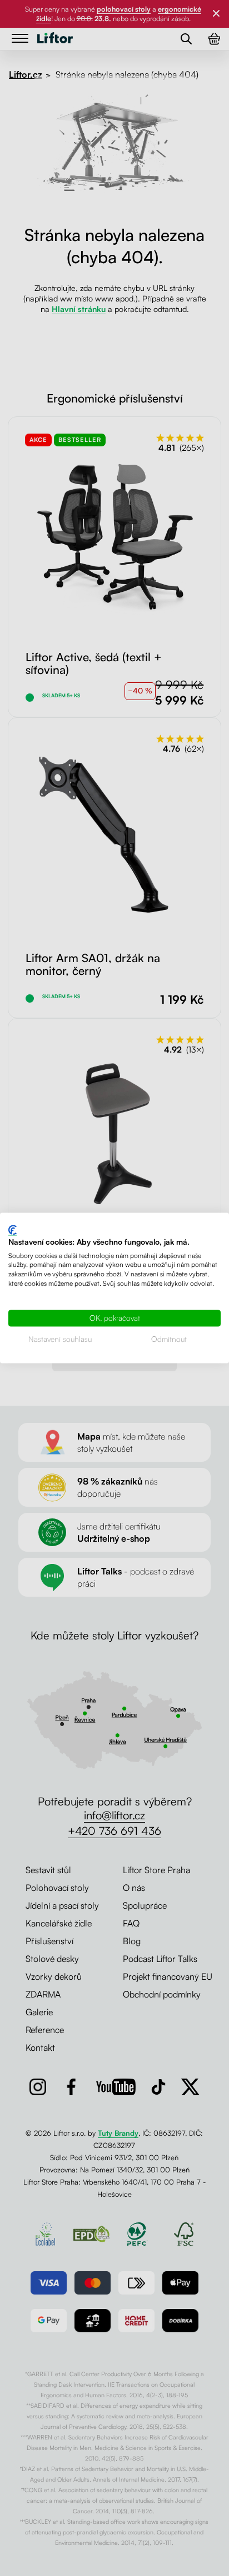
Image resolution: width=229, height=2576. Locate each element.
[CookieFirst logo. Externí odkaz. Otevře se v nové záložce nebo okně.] (13, 1230)
